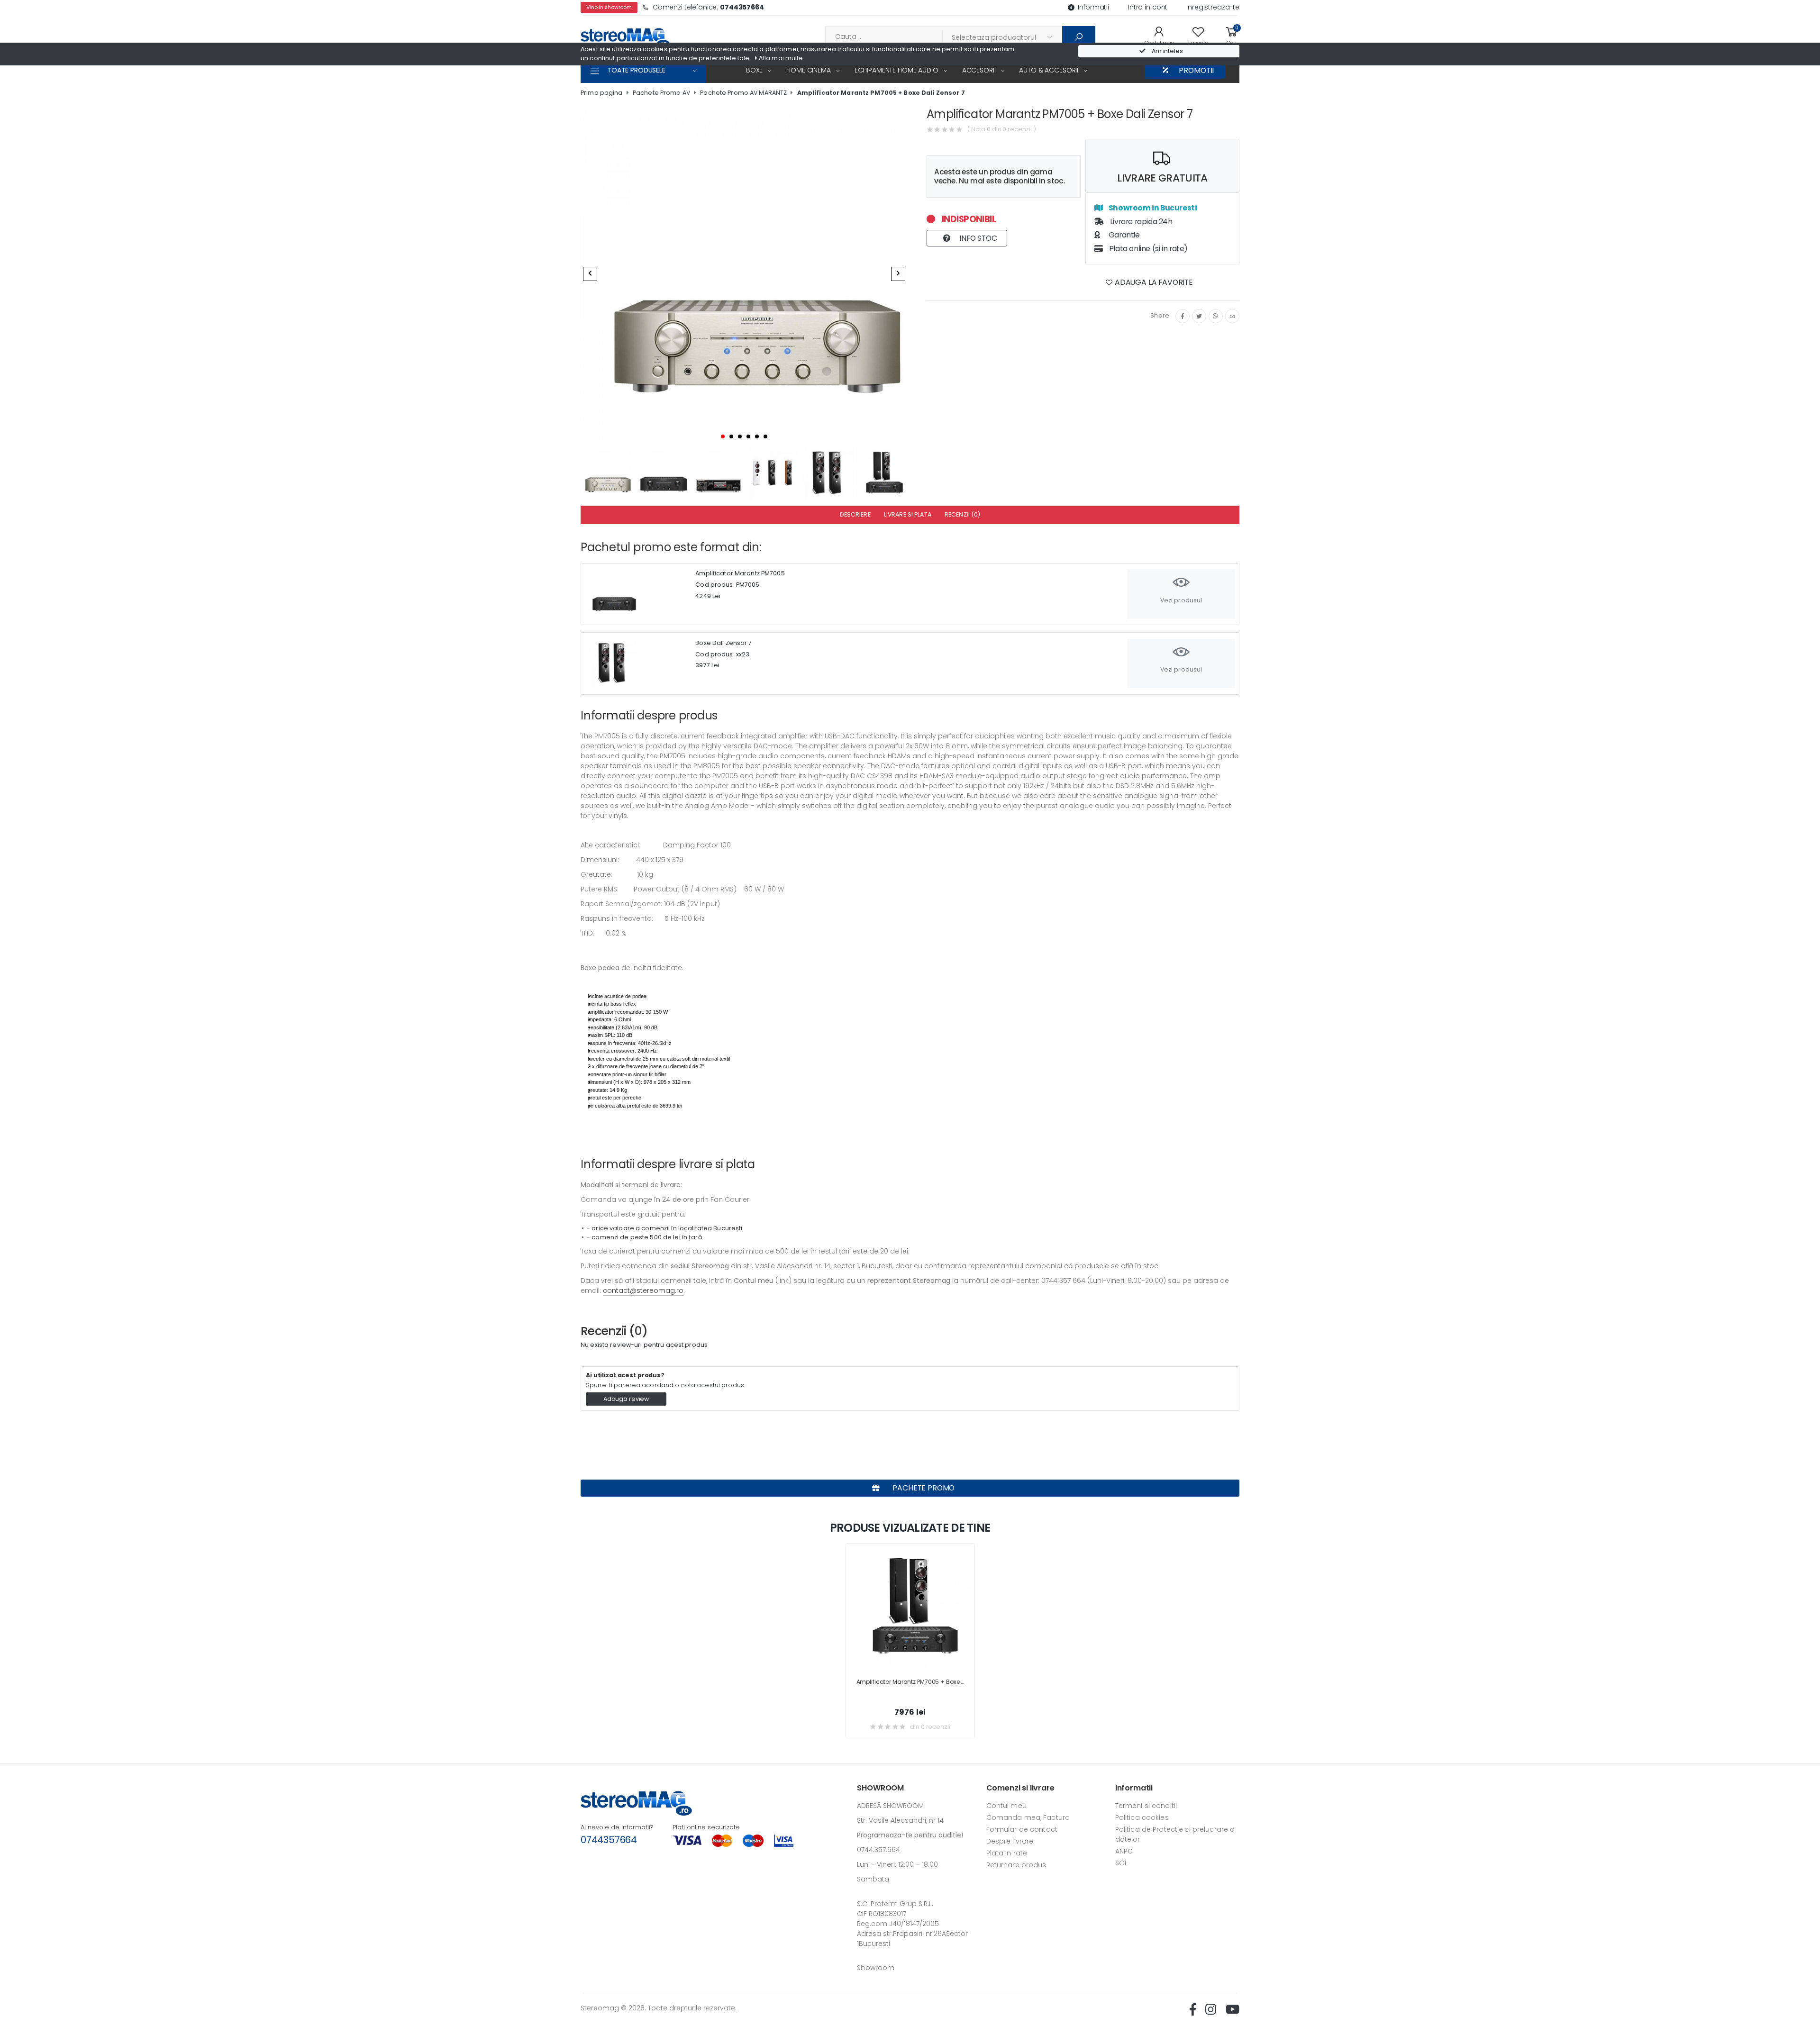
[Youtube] (1233, 2009)
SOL (1121, 1863)
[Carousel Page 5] (757, 436)
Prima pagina (602, 93)
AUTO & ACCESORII (1049, 70)
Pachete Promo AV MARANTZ (743, 93)
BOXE (754, 70)
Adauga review (626, 1399)
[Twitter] (1199, 316)
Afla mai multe (780, 58)
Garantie (1123, 235)
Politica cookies (1142, 1817)
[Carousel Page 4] (748, 436)
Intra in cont (1148, 7)
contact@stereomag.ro (643, 1290)
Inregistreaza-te (1213, 7)
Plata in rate (1007, 1853)
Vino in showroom (609, 7)
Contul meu (1006, 1806)
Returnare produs (1016, 1865)
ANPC (1124, 1851)
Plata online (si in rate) (1147, 249)
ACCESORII (979, 70)
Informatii (1093, 7)
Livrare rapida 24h (1140, 222)
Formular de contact (1022, 1829)
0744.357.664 (878, 1850)
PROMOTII (1196, 70)
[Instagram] (1216, 316)
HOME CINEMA (808, 70)
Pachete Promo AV (661, 93)
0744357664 (609, 1840)
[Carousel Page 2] (731, 436)
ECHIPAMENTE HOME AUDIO (896, 70)
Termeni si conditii (1146, 1806)
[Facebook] (1183, 316)
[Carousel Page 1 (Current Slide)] (723, 436)
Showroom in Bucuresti (1152, 208)
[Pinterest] (1232, 316)
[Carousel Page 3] (740, 436)
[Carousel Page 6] (765, 436)
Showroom (876, 1968)
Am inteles (1167, 51)
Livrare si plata (908, 514)
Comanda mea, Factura (1028, 1817)
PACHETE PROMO (923, 1488)
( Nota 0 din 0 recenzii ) (1001, 129)
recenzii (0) (963, 514)
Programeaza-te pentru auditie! (910, 1835)
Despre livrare (1010, 1841)
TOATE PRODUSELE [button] (636, 70)
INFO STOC (977, 238)
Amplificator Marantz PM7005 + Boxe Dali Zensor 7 (881, 93)
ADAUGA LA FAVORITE (1153, 282)
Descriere (855, 514)
